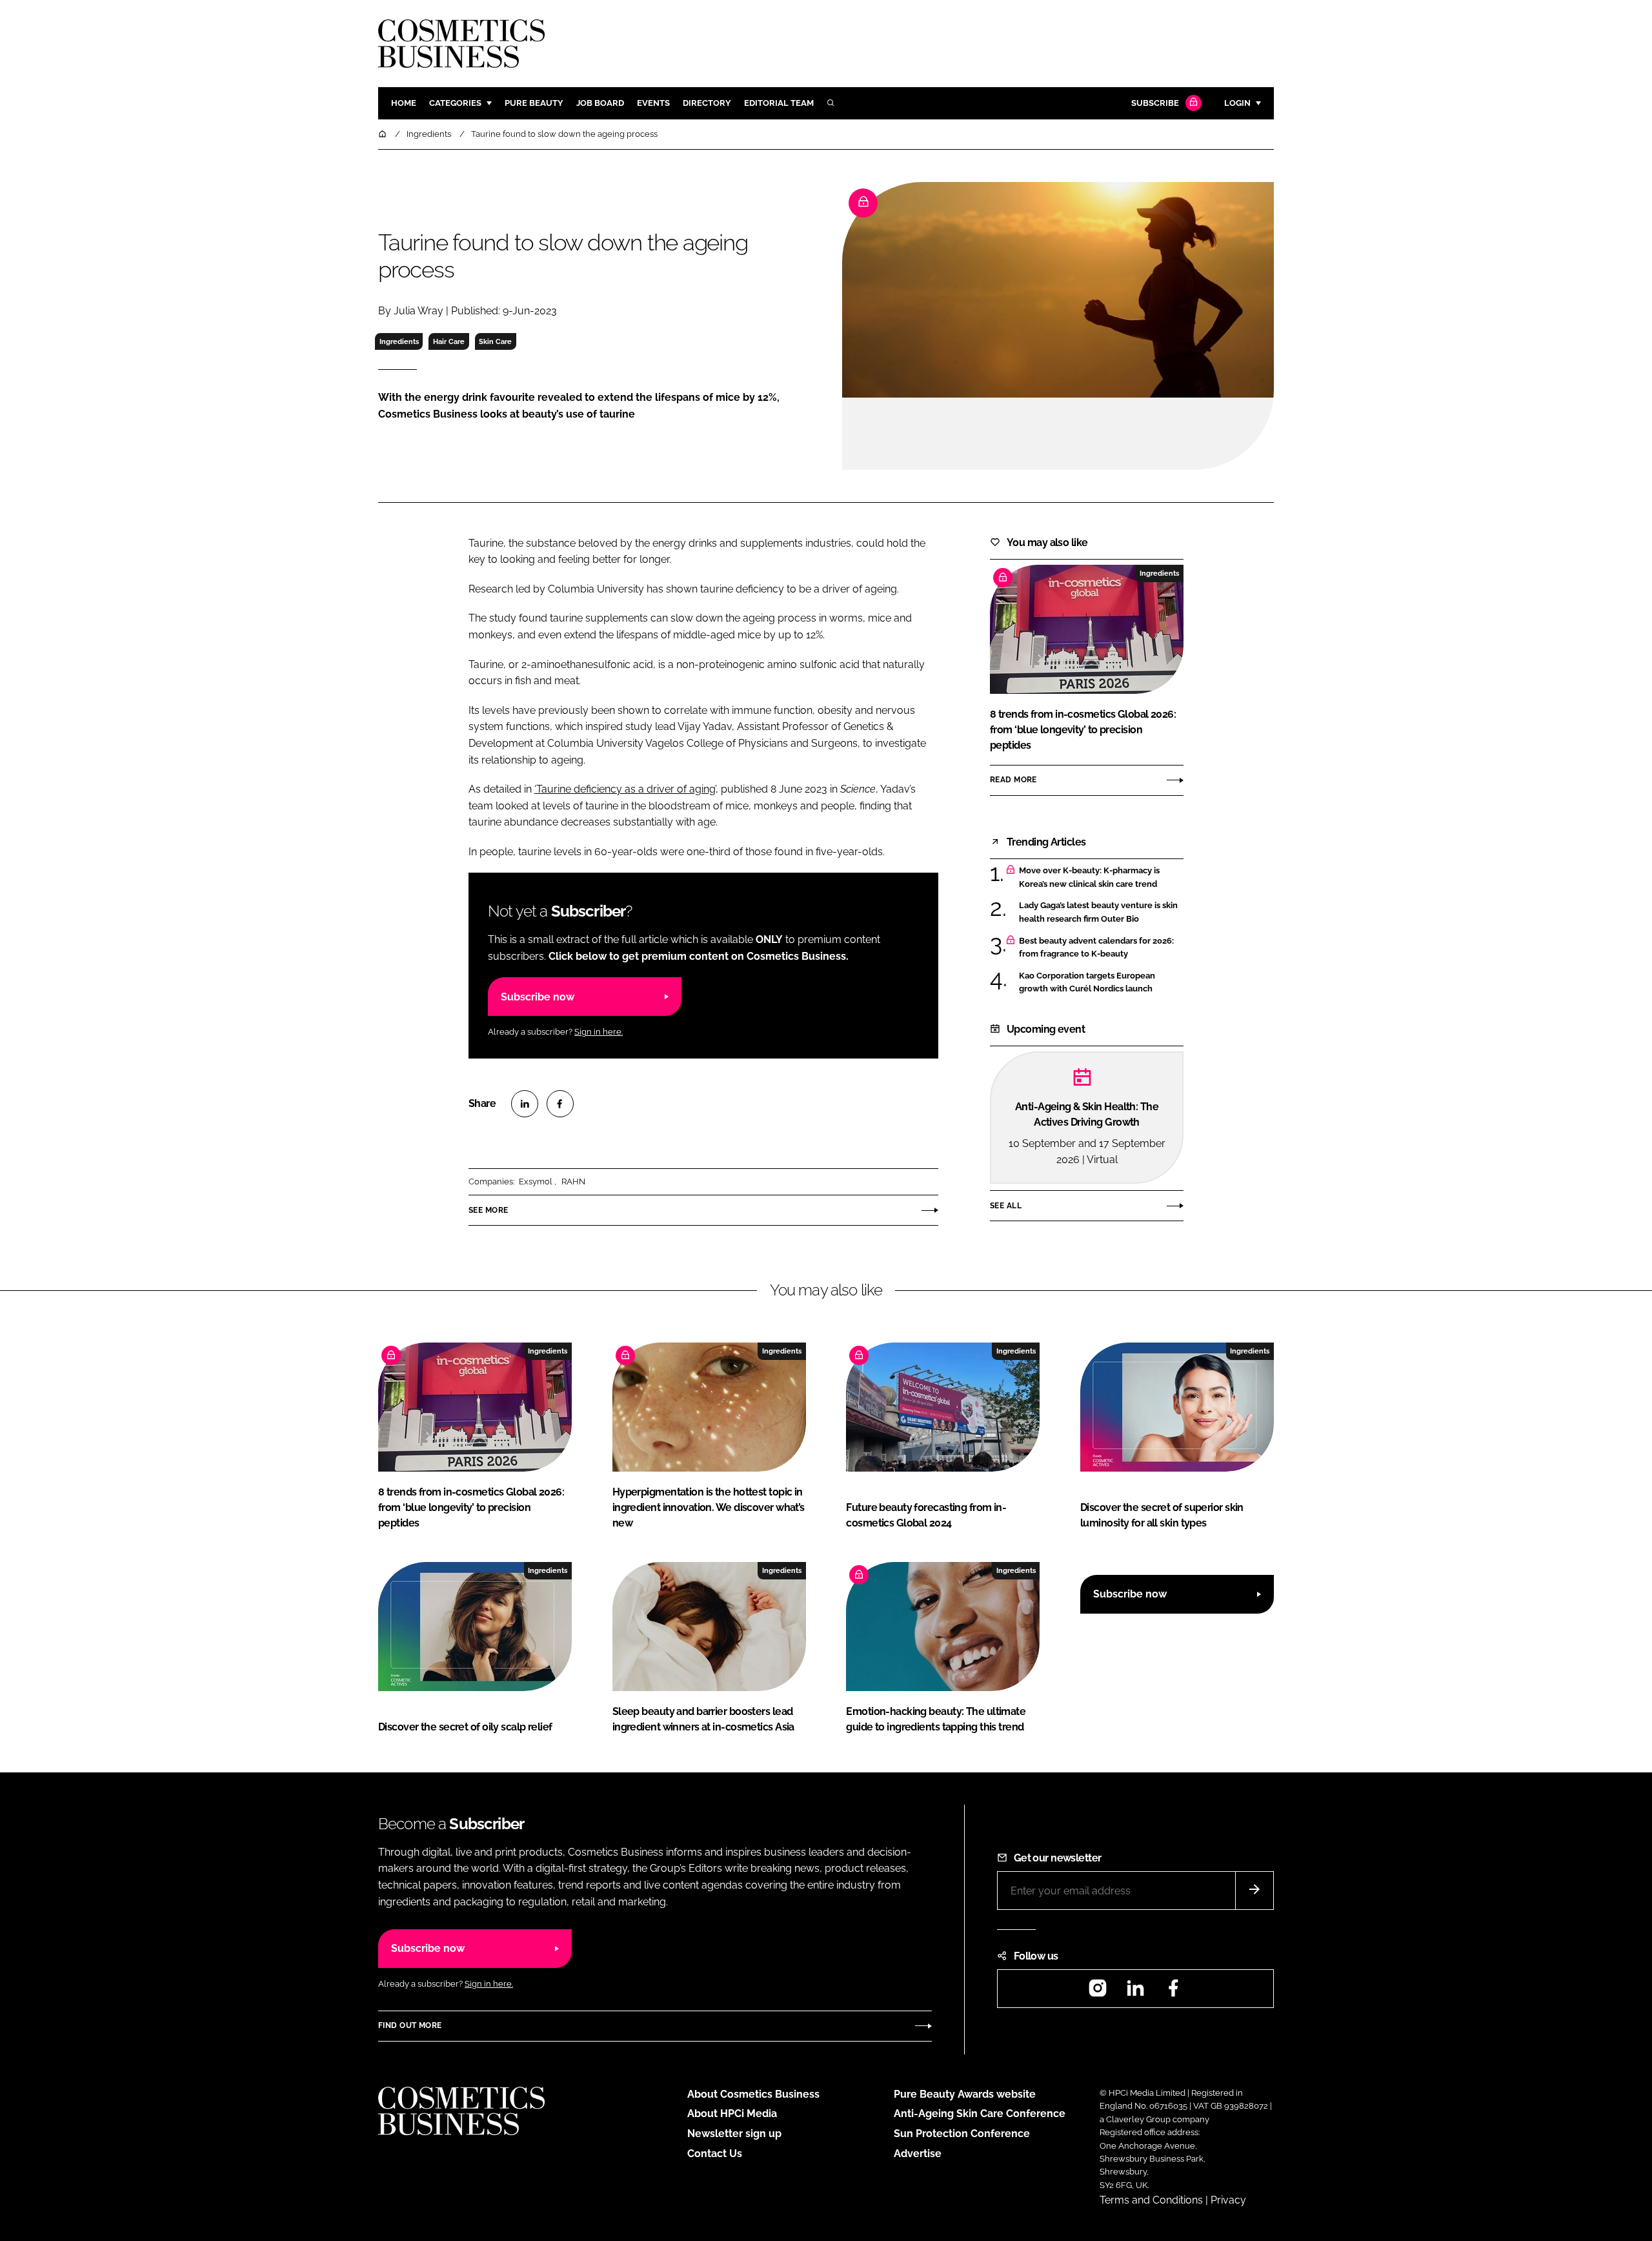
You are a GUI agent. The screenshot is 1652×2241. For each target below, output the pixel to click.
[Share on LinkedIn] (525, 1104)
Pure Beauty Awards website (965, 2094)
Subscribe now (538, 997)
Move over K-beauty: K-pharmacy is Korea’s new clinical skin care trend (1101, 877)
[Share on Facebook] (560, 1104)
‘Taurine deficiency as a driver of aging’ (625, 789)
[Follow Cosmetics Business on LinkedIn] (1135, 1992)
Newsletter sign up (734, 2134)
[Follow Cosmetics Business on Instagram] (1098, 1992)
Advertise (918, 2154)
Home (404, 103)
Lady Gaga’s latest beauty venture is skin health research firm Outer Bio (1101, 912)
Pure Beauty (534, 103)
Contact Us (715, 2154)
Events (653, 103)
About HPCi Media (732, 2114)
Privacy (1228, 2200)
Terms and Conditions (1151, 2200)
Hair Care (449, 341)
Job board (600, 103)
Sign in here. (599, 1032)
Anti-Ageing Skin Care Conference (980, 2114)
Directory (707, 103)
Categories (455, 103)
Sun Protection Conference (962, 2134)
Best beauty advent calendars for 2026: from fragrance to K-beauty (1101, 948)
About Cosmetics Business (753, 2094)
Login (1237, 103)
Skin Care (495, 341)
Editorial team (779, 103)
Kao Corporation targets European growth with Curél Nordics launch (1101, 983)
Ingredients (399, 341)
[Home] (383, 134)
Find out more (410, 2025)
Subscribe (1155, 103)
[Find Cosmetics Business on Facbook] (1173, 1992)
